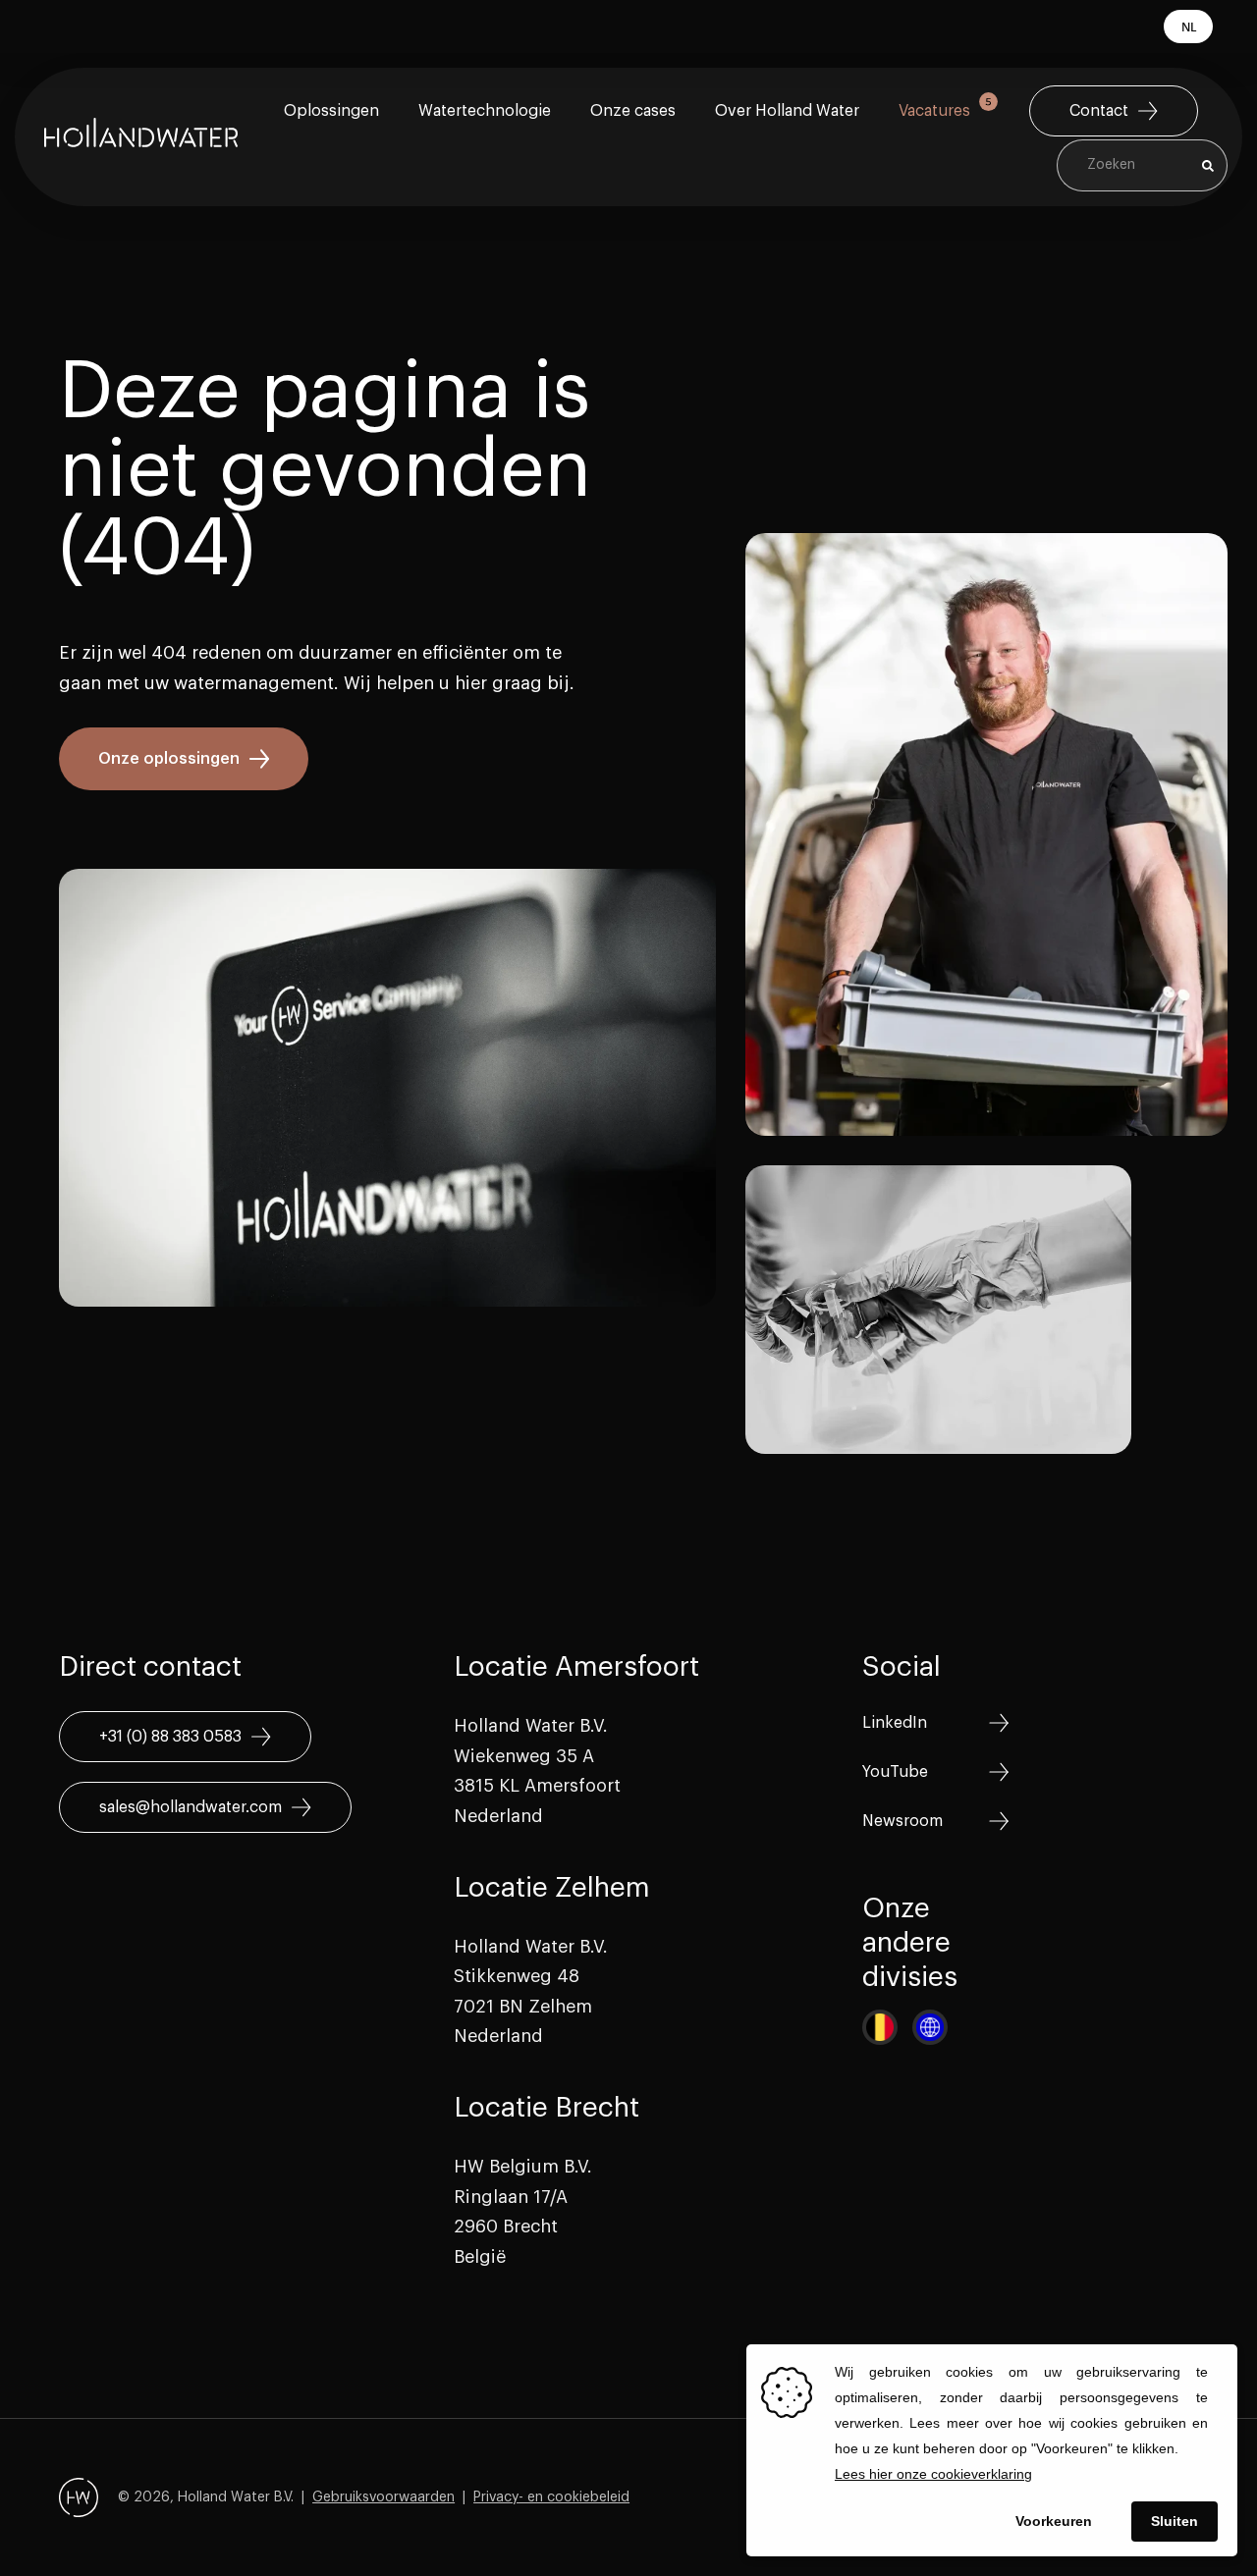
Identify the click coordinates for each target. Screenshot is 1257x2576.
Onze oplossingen (169, 759)
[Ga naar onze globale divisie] (930, 2027)
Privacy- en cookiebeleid (551, 2497)
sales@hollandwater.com (191, 1807)
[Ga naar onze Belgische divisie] (880, 2027)
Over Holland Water (787, 111)
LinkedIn (895, 1723)
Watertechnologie (485, 111)
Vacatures (934, 111)
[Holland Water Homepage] (141, 137)
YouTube (895, 1772)
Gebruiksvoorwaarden (383, 2497)
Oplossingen (331, 111)
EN (1188, 59)
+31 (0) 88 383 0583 (170, 1737)
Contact (1099, 111)
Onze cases (633, 111)
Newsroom (902, 1821)
